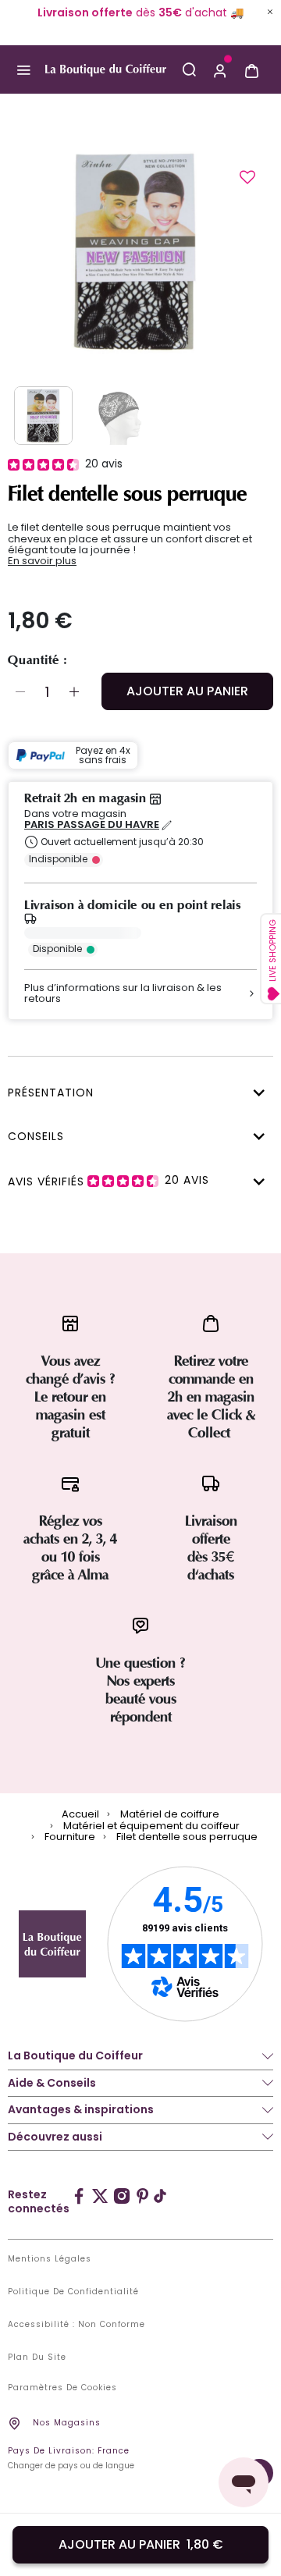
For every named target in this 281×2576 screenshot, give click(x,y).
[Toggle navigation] (23, 70)
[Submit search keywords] (189, 69)
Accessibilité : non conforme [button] (76, 2325)
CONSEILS (36, 1136)
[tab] (137, 1091)
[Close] (270, 12)
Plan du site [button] (37, 2357)
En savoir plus (42, 561)
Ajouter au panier (187, 691)
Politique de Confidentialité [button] (73, 2292)
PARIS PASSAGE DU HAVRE (92, 825)
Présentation (51, 1093)
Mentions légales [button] (50, 2259)
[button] (220, 69)
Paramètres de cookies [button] (62, 2388)
